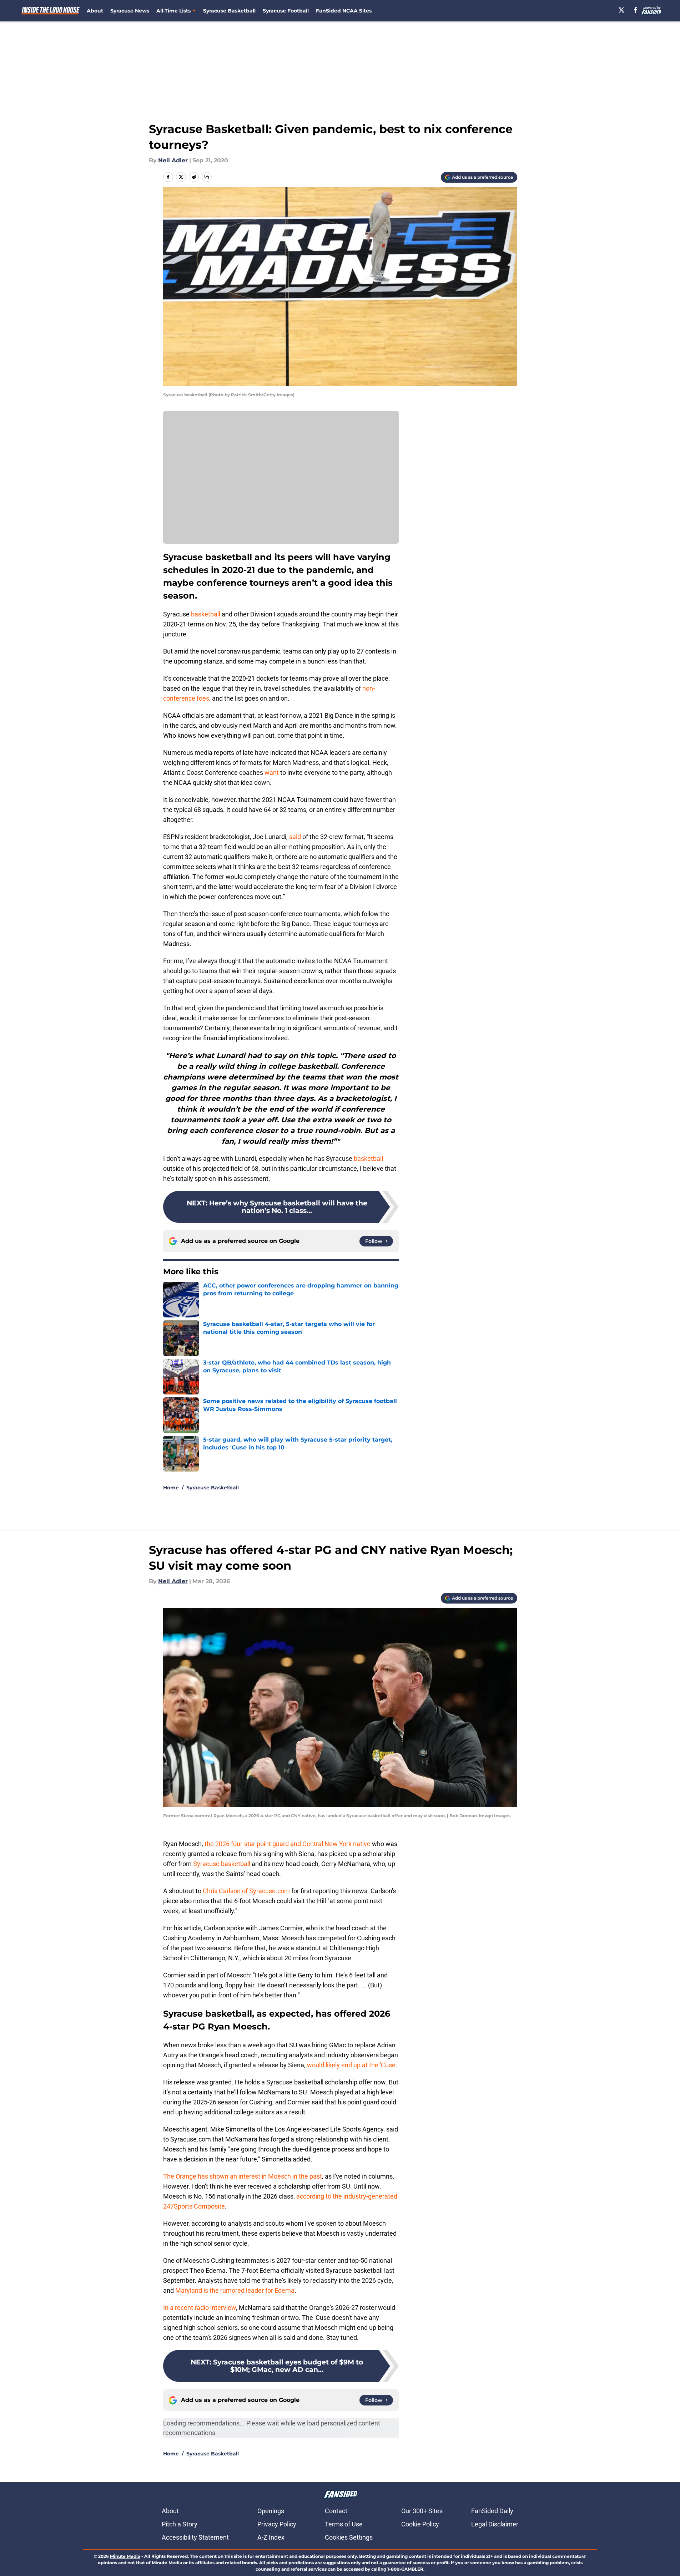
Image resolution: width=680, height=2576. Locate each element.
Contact (336, 2511)
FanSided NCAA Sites (344, 11)
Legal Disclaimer (495, 2524)
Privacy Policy (277, 2524)
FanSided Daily (492, 2511)
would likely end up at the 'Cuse (351, 2065)
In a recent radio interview (200, 2308)
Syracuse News (130, 11)
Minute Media (125, 2556)
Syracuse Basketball (229, 11)
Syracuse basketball (222, 1864)
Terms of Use (344, 2524)
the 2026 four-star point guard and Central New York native (288, 1844)
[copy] (207, 177)
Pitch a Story (180, 2524)
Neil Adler (173, 160)
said (295, 837)
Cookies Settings (349, 2537)
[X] (621, 10)
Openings (271, 2511)
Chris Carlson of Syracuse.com (246, 1891)
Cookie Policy (420, 2524)
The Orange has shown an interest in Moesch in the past (243, 2176)
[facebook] (636, 10)
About (95, 11)
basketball (206, 614)
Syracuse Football (286, 11)
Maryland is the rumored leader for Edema (235, 2290)
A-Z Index (271, 2537)
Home (171, 1488)
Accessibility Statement (195, 2537)
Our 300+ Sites (422, 2511)
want (272, 773)
